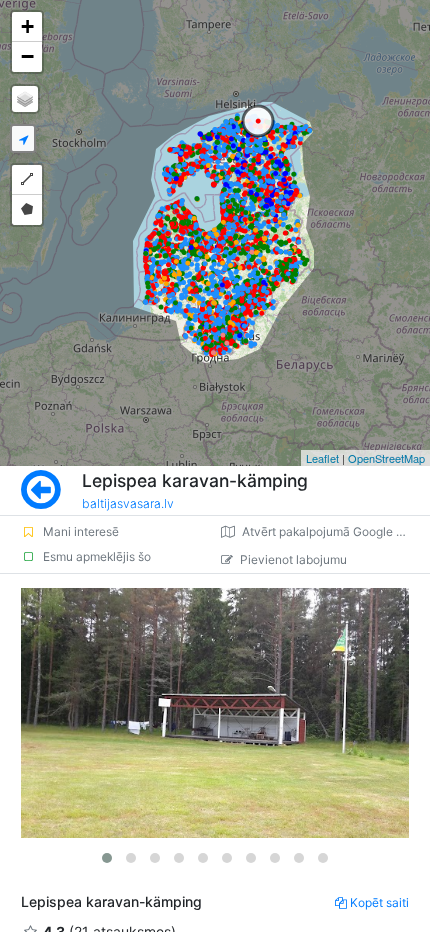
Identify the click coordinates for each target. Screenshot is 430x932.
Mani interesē (81, 531)
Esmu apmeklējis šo (97, 556)
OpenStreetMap (386, 458)
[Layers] (25, 99)
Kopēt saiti (379, 902)
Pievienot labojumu (293, 559)
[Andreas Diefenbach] (215, 713)
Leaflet (322, 458)
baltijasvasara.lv (128, 503)
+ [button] (27, 26)
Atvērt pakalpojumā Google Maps (334, 531)
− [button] (27, 56)
